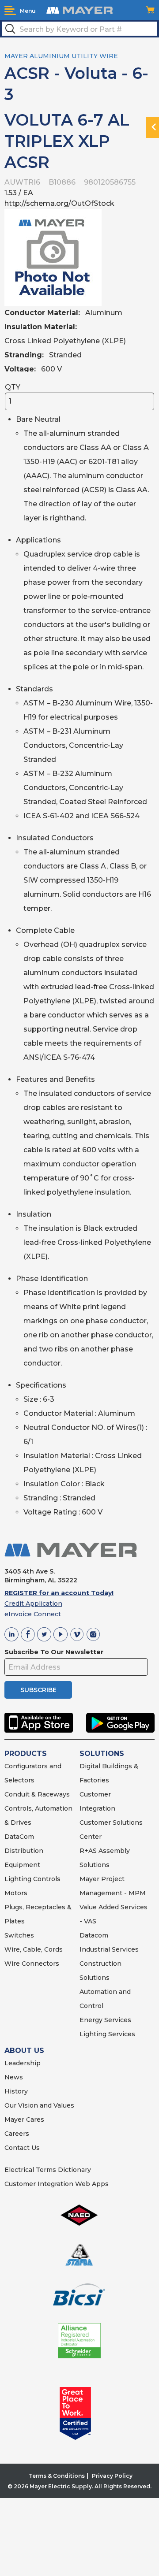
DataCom (19, 1837)
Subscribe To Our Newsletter (54, 1652)
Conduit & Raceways (37, 1794)
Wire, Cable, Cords (34, 1949)
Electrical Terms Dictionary (48, 2170)
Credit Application (33, 1604)
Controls (46, 1879)
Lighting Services (107, 2034)
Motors (16, 1893)
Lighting (18, 1879)
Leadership (23, 2063)
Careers (17, 2134)
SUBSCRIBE (38, 1690)
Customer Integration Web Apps (57, 2184)
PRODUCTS (26, 1754)
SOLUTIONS (102, 1754)
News (14, 2077)
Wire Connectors (32, 1964)
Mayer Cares (24, 2119)
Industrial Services (109, 1949)
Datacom (94, 1935)
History (16, 2091)
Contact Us (22, 2148)
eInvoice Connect (33, 1614)
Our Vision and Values (39, 2105)
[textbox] (79, 29)
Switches (19, 1935)
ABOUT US (24, 2051)
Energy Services (105, 2020)
